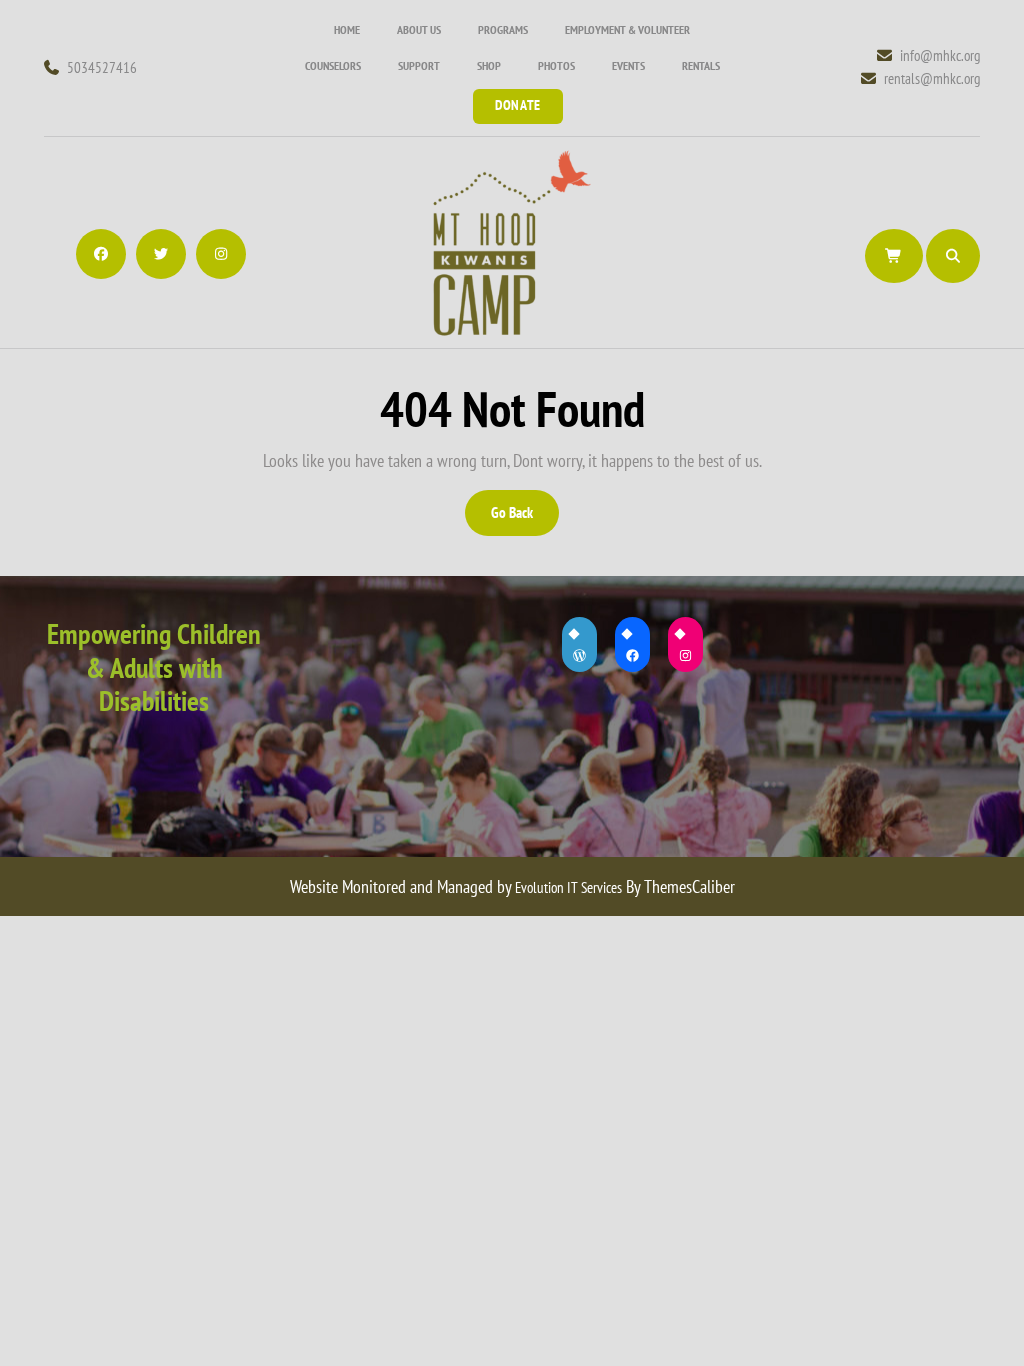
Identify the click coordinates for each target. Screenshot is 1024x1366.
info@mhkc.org (940, 55)
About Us (419, 29)
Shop (489, 65)
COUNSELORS (333, 65)
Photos (556, 65)
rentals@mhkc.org (932, 78)
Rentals (701, 65)
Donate (518, 105)
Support (419, 65)
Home (347, 29)
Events (628, 65)
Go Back (523, 519)
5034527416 (102, 67)
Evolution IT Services (568, 887)
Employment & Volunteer (627, 29)
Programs (503, 29)
